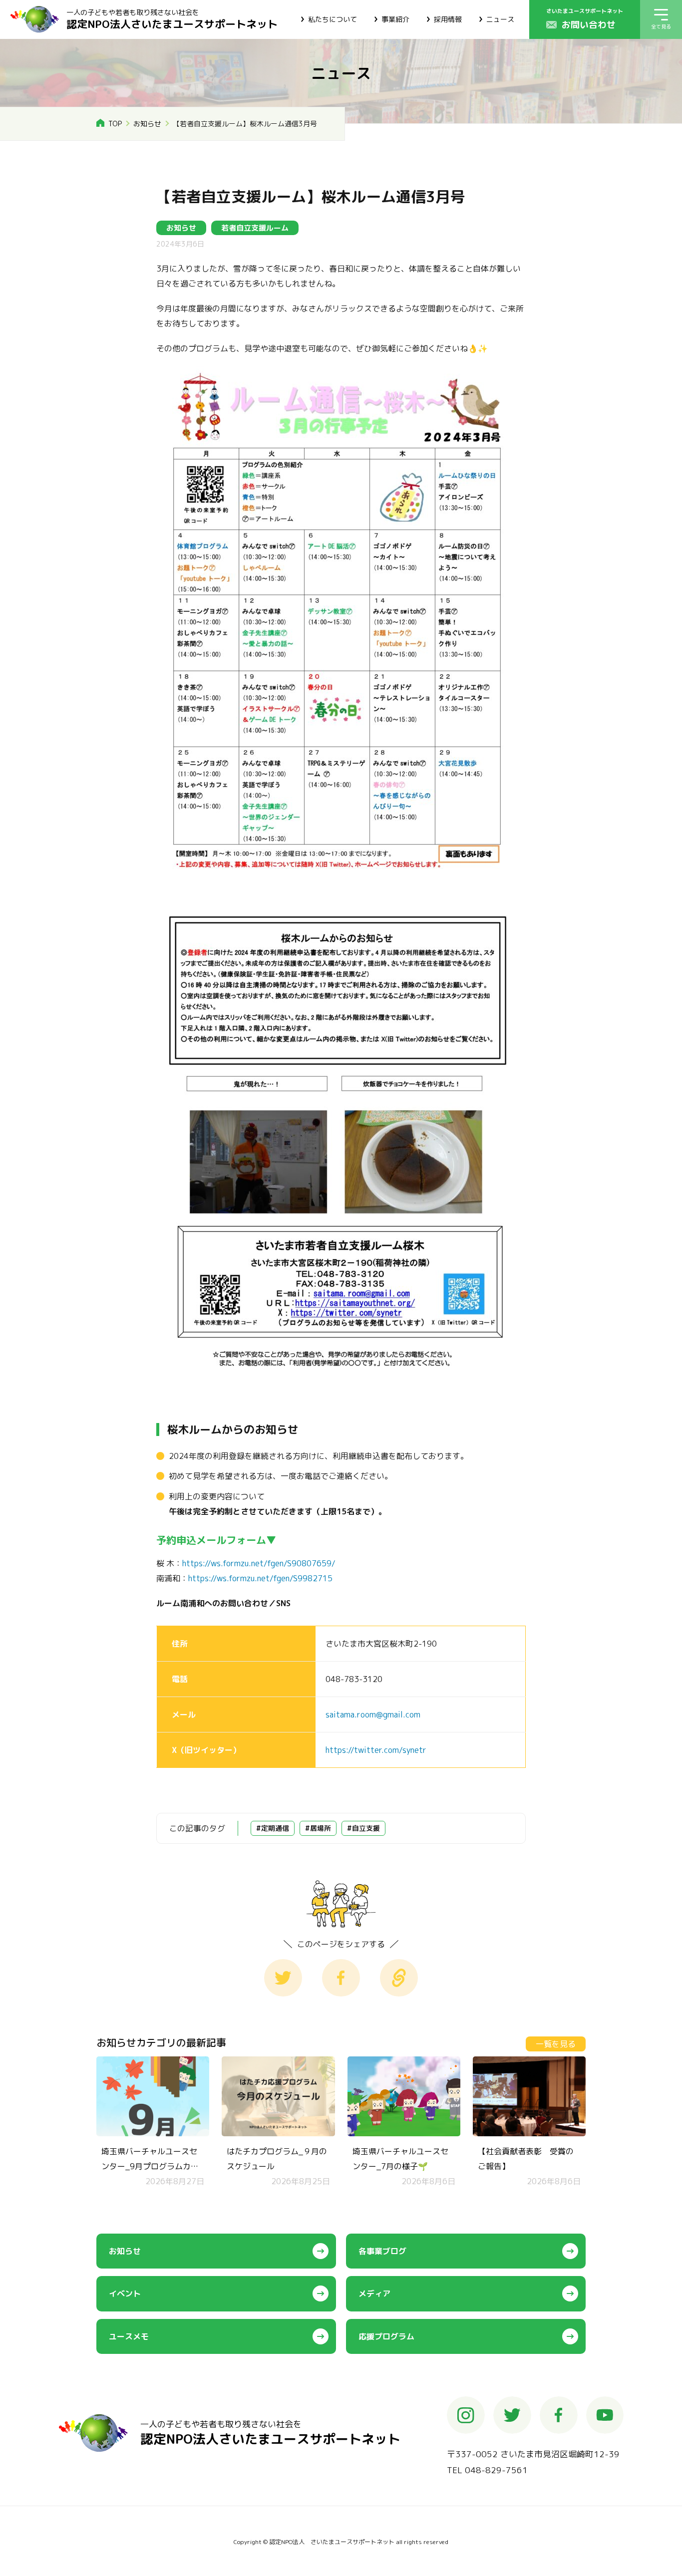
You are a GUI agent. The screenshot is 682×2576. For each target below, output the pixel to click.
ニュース (500, 19)
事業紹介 (395, 19)
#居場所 (318, 1828)
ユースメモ (129, 2336)
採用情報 (448, 19)
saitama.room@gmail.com (373, 1715)
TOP (115, 124)
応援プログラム (386, 2336)
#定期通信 (273, 1828)
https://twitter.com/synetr (376, 1750)
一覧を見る (556, 2044)
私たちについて (333, 19)
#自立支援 (363, 1828)
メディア (374, 2293)
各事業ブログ (382, 2251)
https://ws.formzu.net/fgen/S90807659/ (259, 1563)
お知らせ (147, 124)
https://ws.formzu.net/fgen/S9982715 (260, 1578)
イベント (125, 2293)
